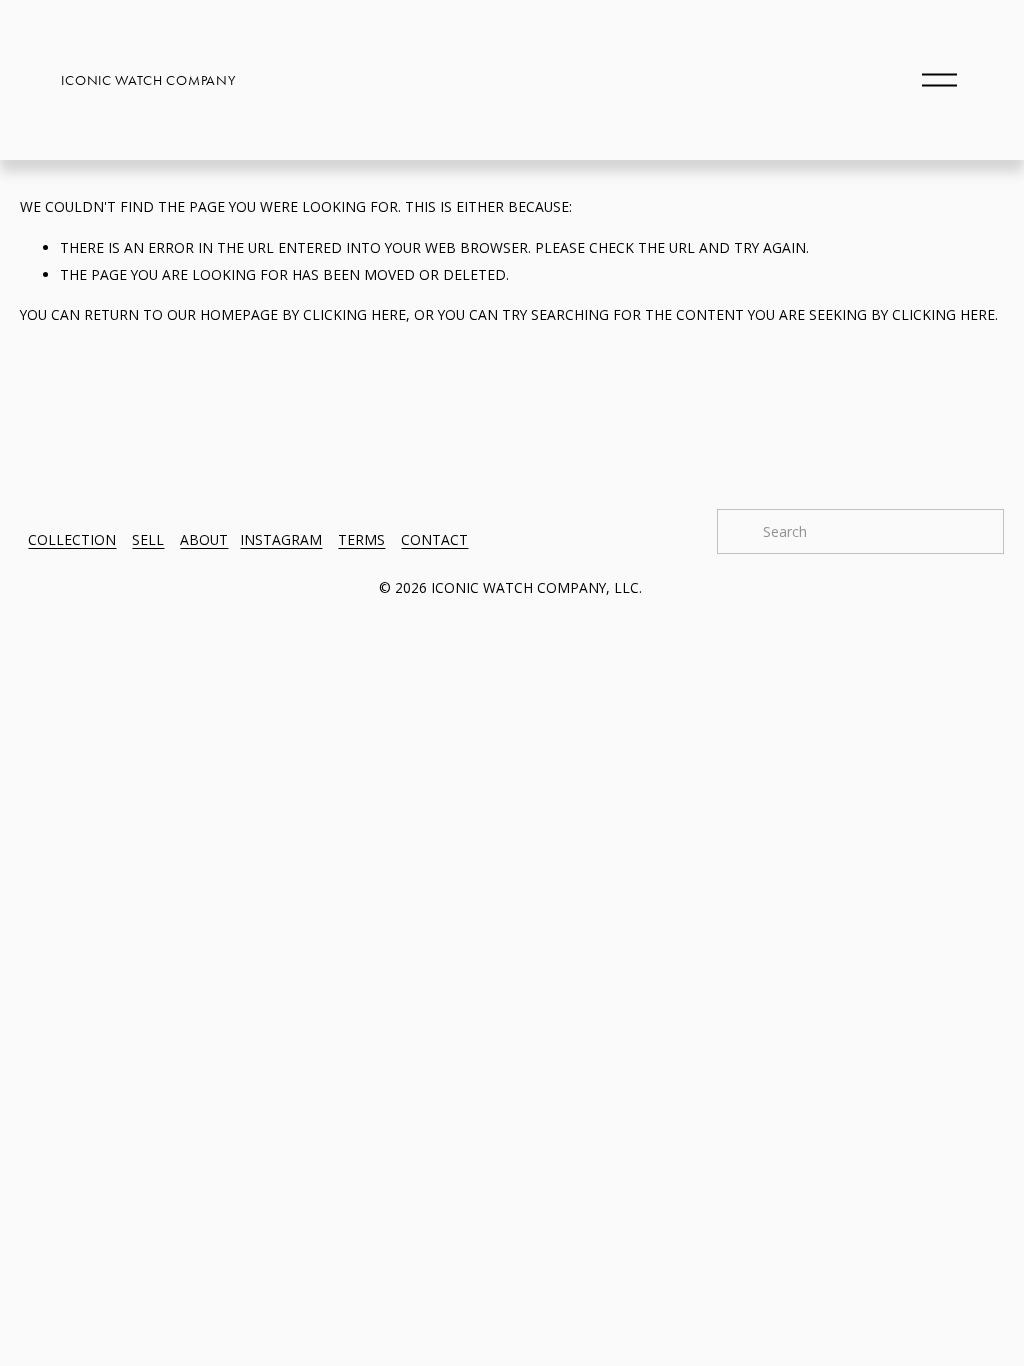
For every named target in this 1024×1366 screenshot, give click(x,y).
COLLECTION (72, 539)
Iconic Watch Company (148, 80)
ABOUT (204, 539)
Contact (434, 539)
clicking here (354, 314)
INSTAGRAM (281, 539)
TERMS (361, 539)
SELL (148, 539)
